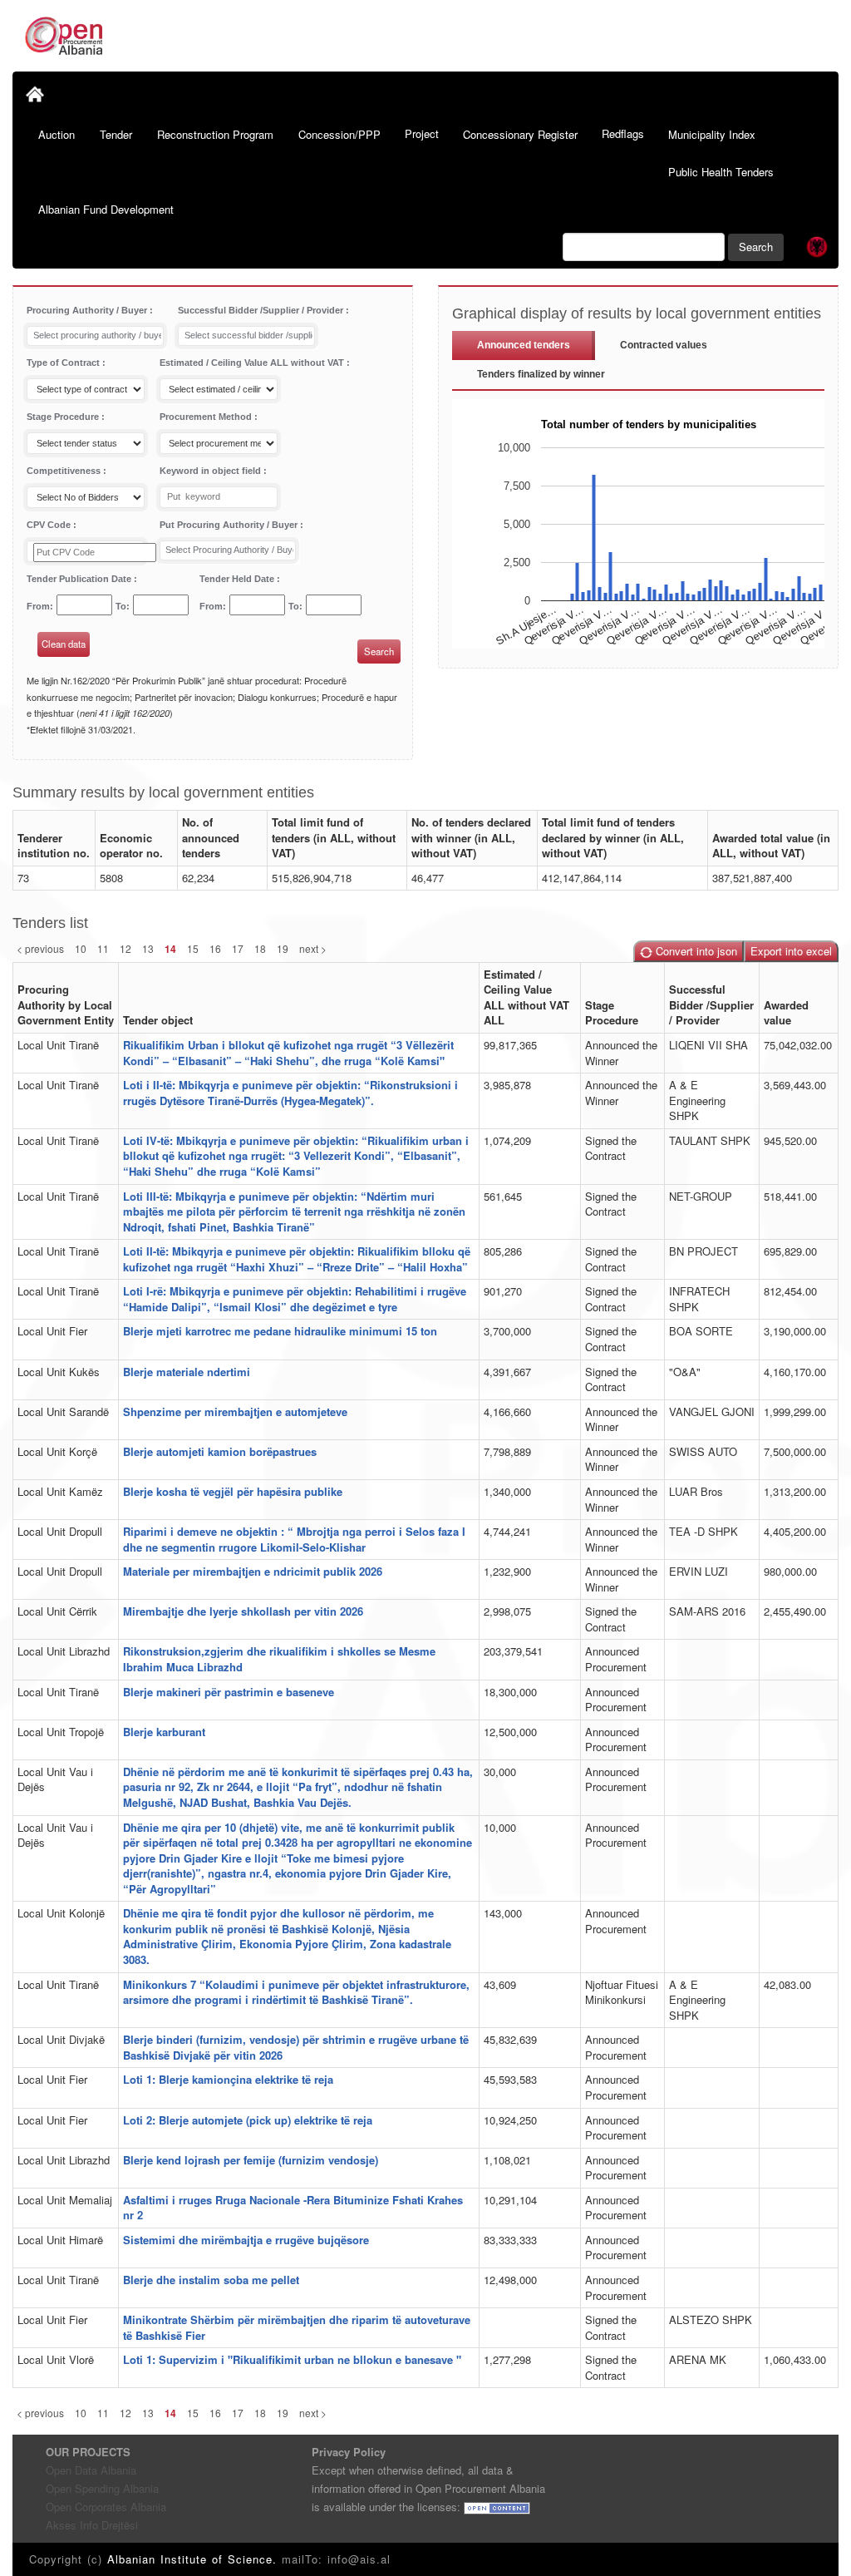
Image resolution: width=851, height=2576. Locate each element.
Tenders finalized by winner (541, 374)
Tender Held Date (238, 579)
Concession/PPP (339, 134)
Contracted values (664, 345)
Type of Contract (64, 363)
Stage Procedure (64, 417)
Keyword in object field (212, 471)
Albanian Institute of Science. (194, 2559)
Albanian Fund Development (106, 209)
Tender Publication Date (80, 579)
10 (81, 948)
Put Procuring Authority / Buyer (230, 525)
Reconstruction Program (215, 134)
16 (215, 948)
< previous (40, 948)
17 (238, 948)
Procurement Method (207, 417)
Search (756, 247)
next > (313, 948)
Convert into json (695, 951)
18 (260, 948)
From (38, 606)
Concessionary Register (520, 134)
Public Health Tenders (721, 172)
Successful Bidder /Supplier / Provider (262, 310)
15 (193, 948)
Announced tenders (524, 345)
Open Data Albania (91, 2470)
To (121, 606)
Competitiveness (65, 471)
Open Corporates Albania (106, 2507)
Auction (57, 134)
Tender (116, 134)
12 (125, 948)
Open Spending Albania (102, 2488)
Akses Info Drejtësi (92, 2525)
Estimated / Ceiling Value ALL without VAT (253, 363)
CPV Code (50, 525)
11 (103, 948)
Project (422, 133)
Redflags (623, 133)
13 (148, 948)
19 (283, 948)
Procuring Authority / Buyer (88, 310)
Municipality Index (712, 134)
